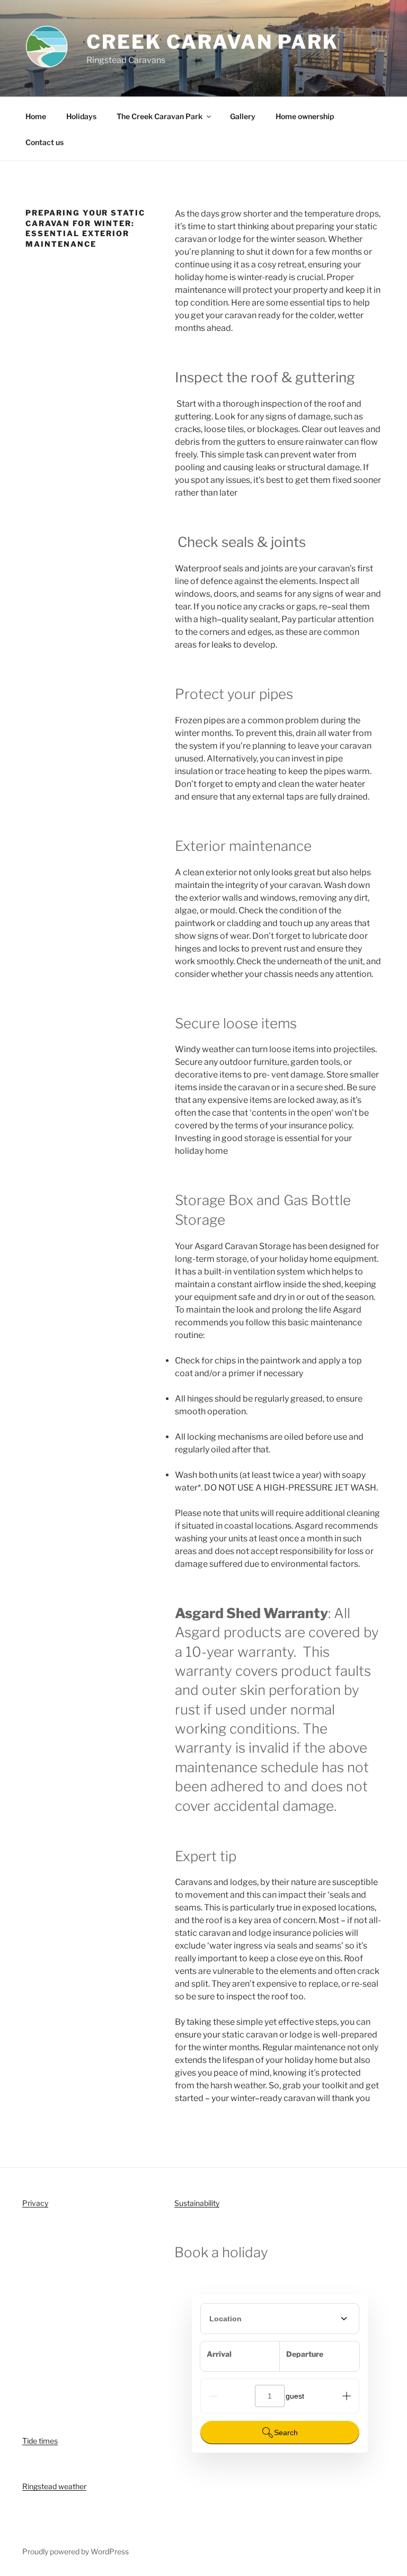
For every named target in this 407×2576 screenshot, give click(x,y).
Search (286, 2433)
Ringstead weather (54, 2486)
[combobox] (280, 2319)
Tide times (40, 2441)
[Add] (347, 2396)
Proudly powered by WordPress (76, 2551)
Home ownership (305, 116)
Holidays (81, 116)
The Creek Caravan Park (160, 116)
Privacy (35, 2203)
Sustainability (197, 2203)
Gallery (243, 116)
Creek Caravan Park (213, 42)
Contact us (45, 142)
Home (36, 116)
